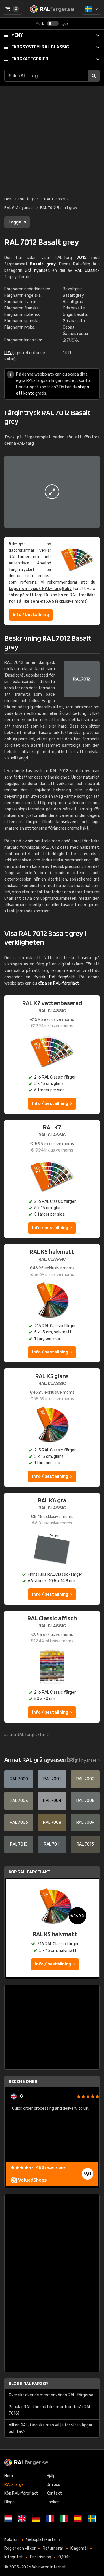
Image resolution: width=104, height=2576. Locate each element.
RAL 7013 (85, 1844)
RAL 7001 (52, 1779)
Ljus (65, 24)
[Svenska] (92, 9)
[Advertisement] (52, 138)
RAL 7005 (85, 1801)
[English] (22, 2519)
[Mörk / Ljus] (53, 23)
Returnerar (53, 2548)
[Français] (50, 2519)
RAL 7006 (19, 1822)
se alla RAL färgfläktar (25, 1735)
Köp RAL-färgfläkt (30, 1872)
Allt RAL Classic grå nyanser (71, 1760)
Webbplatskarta (41, 2540)
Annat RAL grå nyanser (40, 1759)
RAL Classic (40, 47)
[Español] (78, 2519)
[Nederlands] (8, 2519)
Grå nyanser (37, 270)
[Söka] (94, 76)
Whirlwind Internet (49, 2567)
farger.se (31, 2462)
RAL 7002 (85, 1779)
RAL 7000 (19, 1779)
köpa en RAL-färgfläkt (58, 983)
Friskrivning (41, 2557)
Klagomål (79, 2548)
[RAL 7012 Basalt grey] (52, 492)
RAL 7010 (19, 1844)
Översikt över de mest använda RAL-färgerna (51, 2395)
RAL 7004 (52, 1801)
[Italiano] (64, 2519)
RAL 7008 (52, 1822)
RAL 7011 (52, 1844)
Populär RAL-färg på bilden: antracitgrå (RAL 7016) (50, 2410)
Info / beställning (31, 615)
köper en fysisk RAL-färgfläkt (40, 589)
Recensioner (23, 2081)
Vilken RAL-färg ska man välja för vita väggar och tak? (51, 2428)
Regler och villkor (20, 2548)
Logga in (17, 222)
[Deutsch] (36, 2519)
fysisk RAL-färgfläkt (54, 977)
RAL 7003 (19, 1801)
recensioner (51, 2168)
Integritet (14, 2557)
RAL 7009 (85, 1822)
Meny (17, 35)
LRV (8, 353)
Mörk (40, 24)
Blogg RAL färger (28, 2383)
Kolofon (12, 2540)
